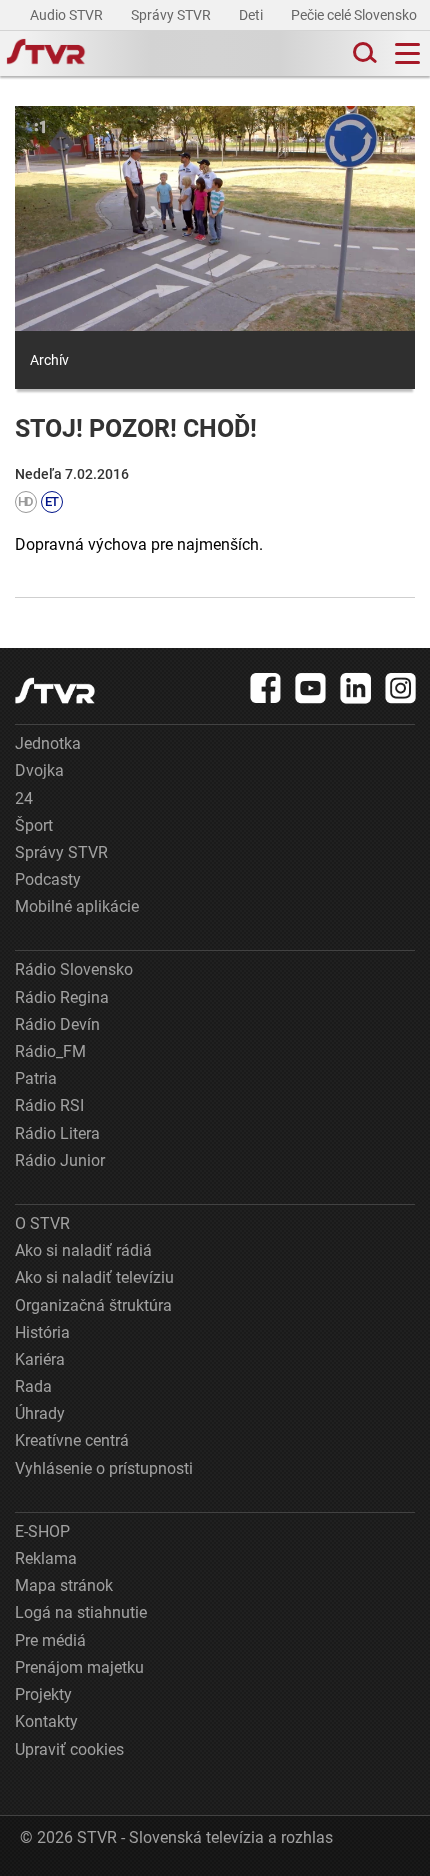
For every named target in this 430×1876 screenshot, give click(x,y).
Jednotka (48, 743)
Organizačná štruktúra (93, 1305)
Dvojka (39, 770)
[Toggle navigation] (407, 53)
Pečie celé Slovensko (355, 15)
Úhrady (40, 1413)
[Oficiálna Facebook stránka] (266, 688)
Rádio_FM (50, 1051)
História (42, 1332)
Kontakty (46, 1721)
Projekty (43, 1694)
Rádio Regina (62, 997)
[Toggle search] (363, 53)
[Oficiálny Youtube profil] (311, 688)
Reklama (46, 1558)
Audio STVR (68, 15)
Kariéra (40, 1359)
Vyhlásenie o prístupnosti (104, 1468)
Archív (49, 360)
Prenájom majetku (79, 1667)
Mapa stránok (64, 1585)
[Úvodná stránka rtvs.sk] (46, 54)
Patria (36, 1078)
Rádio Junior (60, 1160)
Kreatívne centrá (72, 1440)
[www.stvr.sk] (55, 690)
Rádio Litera (57, 1133)
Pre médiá (50, 1640)
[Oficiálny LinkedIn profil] (356, 688)
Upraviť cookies (69, 1749)
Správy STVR (172, 15)
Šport (34, 825)
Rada (33, 1386)
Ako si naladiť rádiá (83, 1250)
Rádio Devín (57, 1024)
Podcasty (48, 879)
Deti (252, 15)
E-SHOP (42, 1531)
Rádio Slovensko (74, 969)
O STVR (42, 1223)
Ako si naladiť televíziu (94, 1277)
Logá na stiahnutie (81, 1612)
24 (24, 798)
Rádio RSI (49, 1105)
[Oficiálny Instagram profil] (401, 688)
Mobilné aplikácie (77, 906)
